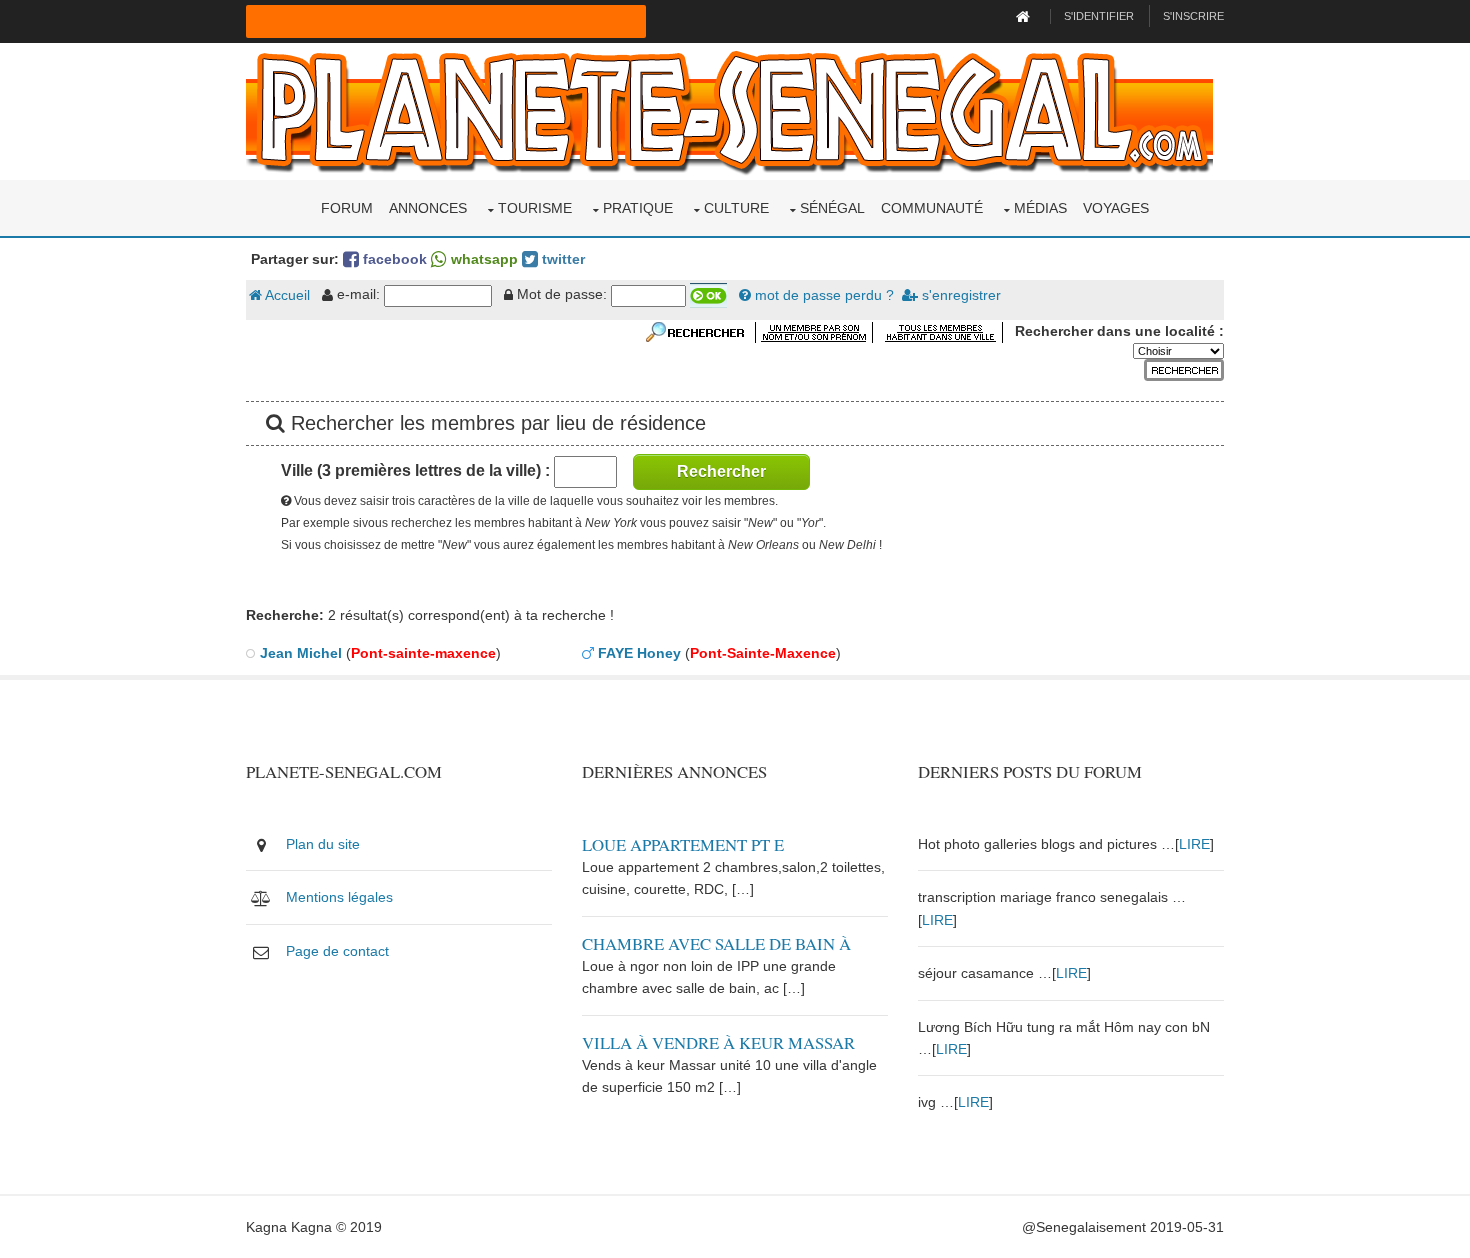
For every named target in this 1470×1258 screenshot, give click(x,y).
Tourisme (535, 208)
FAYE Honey (639, 653)
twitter (561, 259)
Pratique (638, 208)
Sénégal (832, 208)
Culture (736, 208)
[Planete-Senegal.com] (729, 110)
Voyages (1116, 208)
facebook (393, 259)
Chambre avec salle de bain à (716, 943)
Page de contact (337, 951)
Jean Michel (301, 653)
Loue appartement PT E (683, 844)
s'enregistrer (959, 295)
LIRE (1194, 844)
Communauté (932, 208)
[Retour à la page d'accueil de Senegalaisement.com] (1025, 16)
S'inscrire (1193, 16)
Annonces (428, 208)
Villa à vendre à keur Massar (718, 1042)
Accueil (286, 295)
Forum (347, 208)
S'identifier (1099, 16)
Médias (1040, 208)
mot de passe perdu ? (822, 295)
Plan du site (323, 844)
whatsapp (482, 259)
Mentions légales (339, 897)
